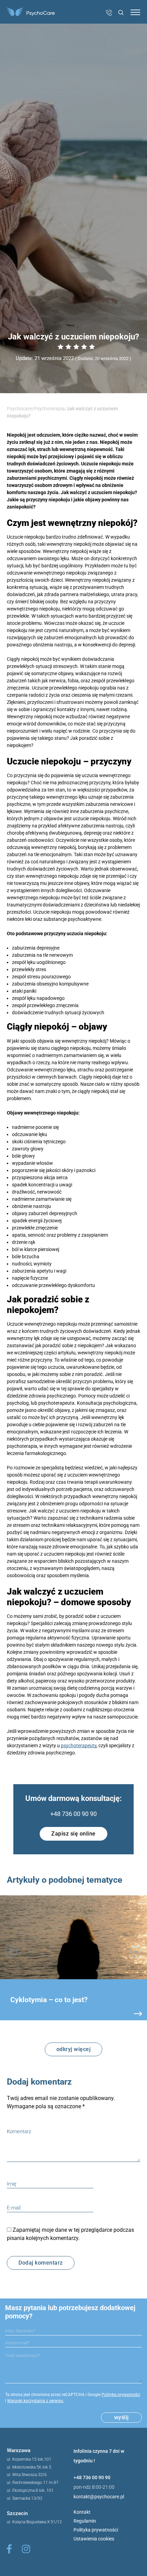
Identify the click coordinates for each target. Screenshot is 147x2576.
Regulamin (85, 2521)
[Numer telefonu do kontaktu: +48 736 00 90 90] (109, 14)
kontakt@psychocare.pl (99, 2497)
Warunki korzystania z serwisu (35, 2401)
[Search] (119, 13)
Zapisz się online (73, 1834)
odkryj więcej (74, 2049)
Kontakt (82, 2512)
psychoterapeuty (79, 1746)
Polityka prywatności (121, 2395)
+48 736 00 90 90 (73, 1814)
